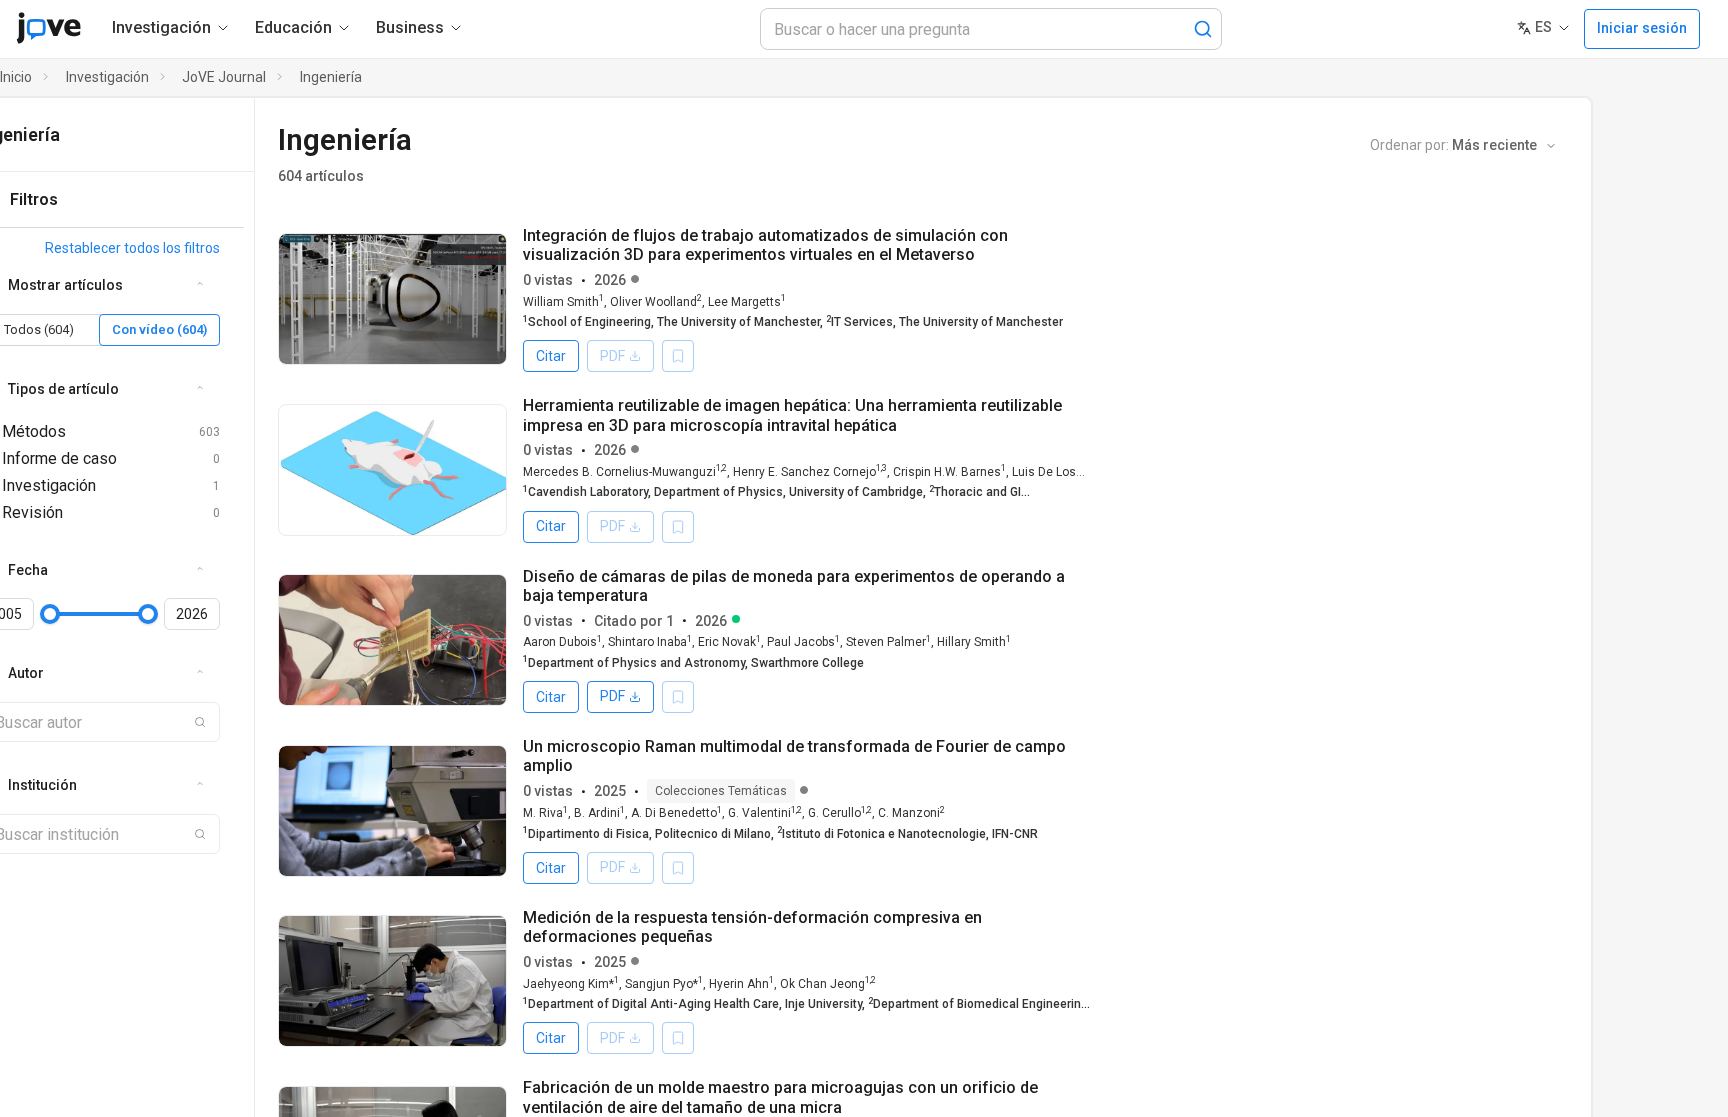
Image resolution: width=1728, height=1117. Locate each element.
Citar (551, 356)
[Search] (1203, 29)
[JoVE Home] (48, 28)
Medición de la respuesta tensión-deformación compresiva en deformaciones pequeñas (752, 927)
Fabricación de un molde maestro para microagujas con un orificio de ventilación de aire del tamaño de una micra (780, 1097)
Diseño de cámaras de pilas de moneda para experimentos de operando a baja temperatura (794, 586)
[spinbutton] (192, 614)
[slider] (50, 614)
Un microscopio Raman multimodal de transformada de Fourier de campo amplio (794, 756)
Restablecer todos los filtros (132, 248)
